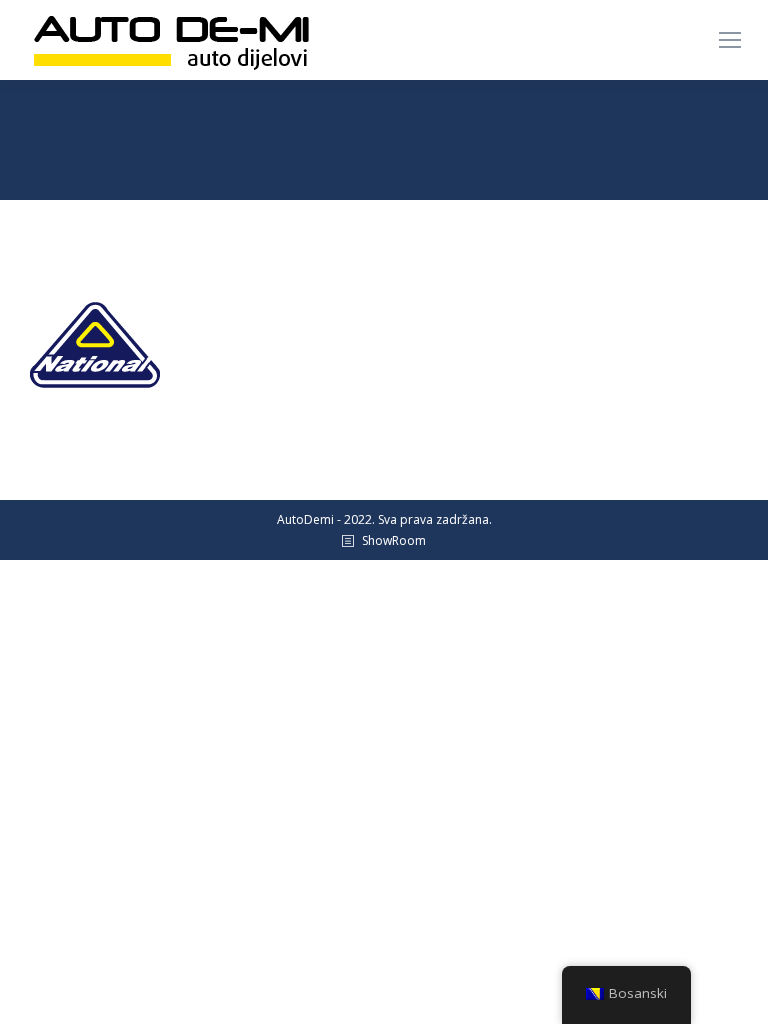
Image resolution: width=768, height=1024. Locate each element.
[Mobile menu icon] (730, 40)
